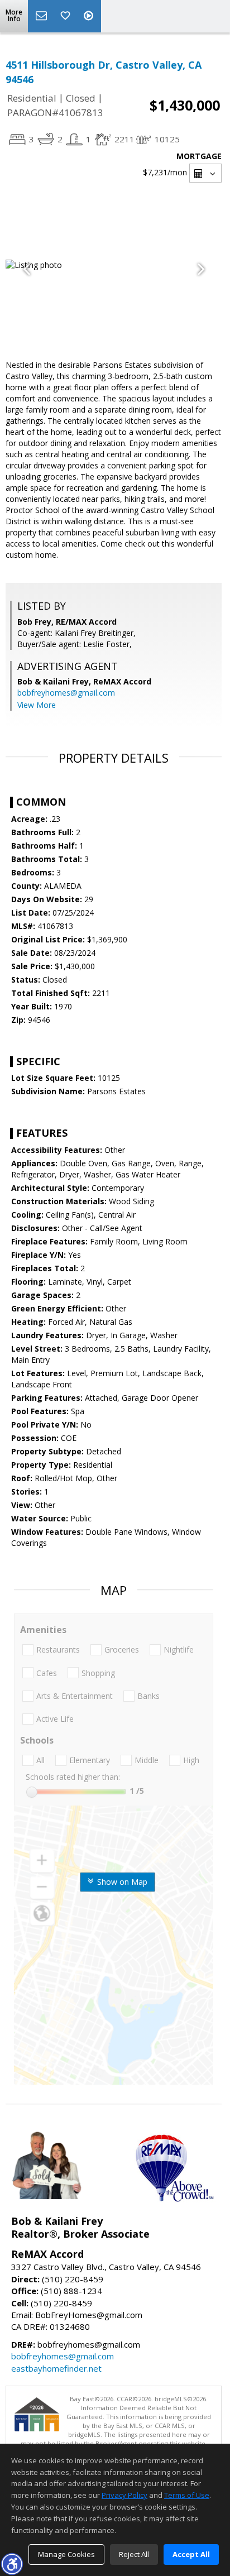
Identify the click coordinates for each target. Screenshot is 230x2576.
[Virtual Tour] (90, 16)
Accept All (191, 2554)
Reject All (134, 2554)
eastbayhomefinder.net (56, 2368)
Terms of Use (187, 2495)
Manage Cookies (66, 2554)
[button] (12, 2564)
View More (37, 705)
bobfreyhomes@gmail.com (66, 693)
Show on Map (121, 1882)
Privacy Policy (124, 2495)
